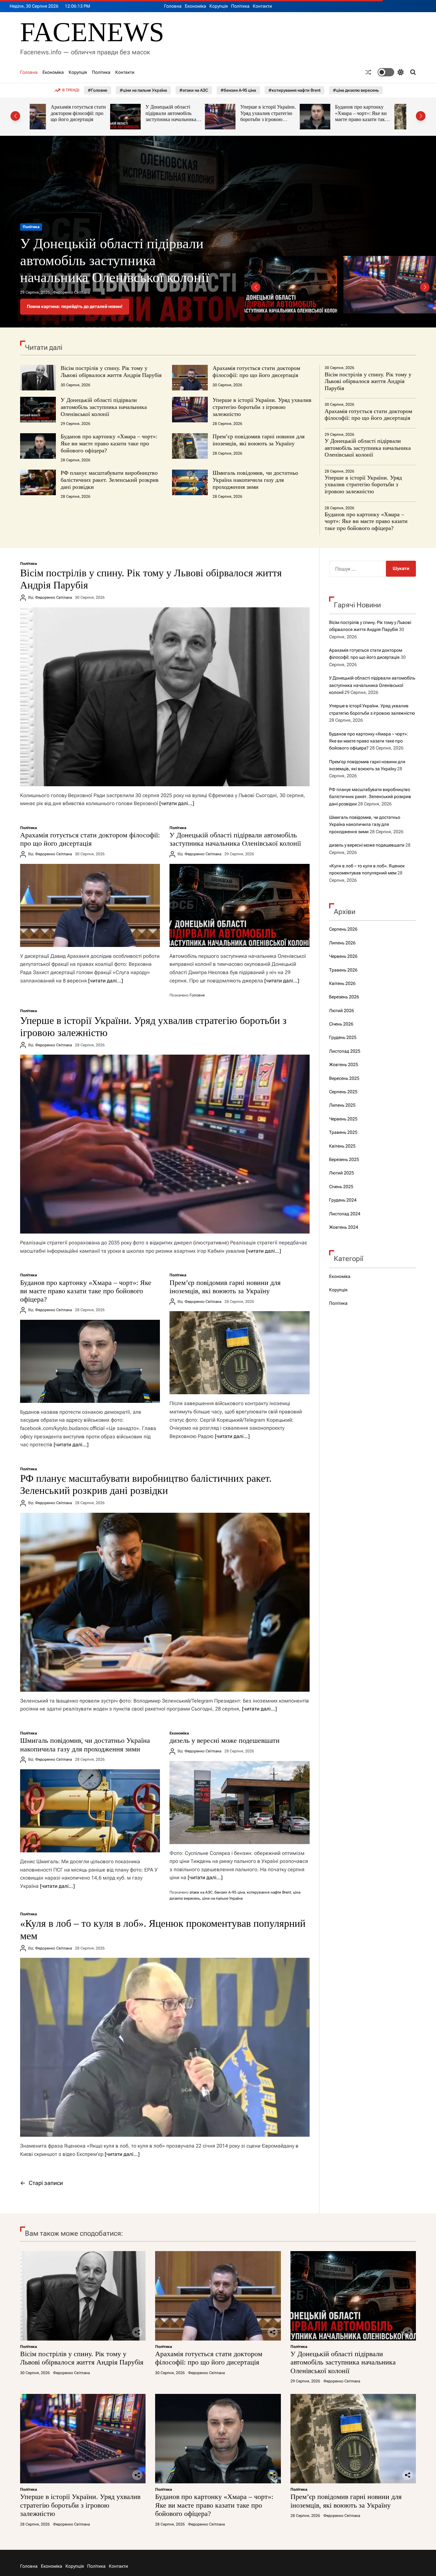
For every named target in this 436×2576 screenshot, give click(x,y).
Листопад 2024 (345, 1214)
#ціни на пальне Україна (143, 90)
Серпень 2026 (343, 929)
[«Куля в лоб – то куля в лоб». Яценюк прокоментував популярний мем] (165, 2047)
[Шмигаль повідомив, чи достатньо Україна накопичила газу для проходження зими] (90, 1811)
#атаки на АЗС (194, 90)
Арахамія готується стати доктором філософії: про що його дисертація (256, 372)
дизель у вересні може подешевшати (225, 1740)
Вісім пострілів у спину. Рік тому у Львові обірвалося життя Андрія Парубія (119, 261)
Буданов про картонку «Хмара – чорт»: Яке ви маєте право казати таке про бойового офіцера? (281, 116)
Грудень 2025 (343, 1037)
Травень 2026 (343, 970)
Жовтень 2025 (344, 1065)
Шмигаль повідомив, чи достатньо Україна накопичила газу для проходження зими (255, 480)
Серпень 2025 (343, 1092)
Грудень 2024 (343, 1200)
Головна (173, 6)
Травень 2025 (343, 1132)
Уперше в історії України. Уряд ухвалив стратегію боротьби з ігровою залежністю (188, 116)
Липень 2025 (342, 1105)
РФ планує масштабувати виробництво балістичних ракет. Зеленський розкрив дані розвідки (110, 480)
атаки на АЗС (201, 1892)
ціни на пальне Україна (222, 1898)
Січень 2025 (341, 1187)
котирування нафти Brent (269, 1892)
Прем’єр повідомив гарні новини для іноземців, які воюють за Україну (377, 113)
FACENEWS (92, 32)
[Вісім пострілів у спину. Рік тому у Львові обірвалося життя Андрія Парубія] (165, 697)
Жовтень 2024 (344, 1227)
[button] (15, 116)
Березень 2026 (344, 997)
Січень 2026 (341, 1024)
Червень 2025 (343, 1119)
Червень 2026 (343, 956)
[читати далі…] (177, 803)
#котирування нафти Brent (294, 90)
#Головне (98, 90)
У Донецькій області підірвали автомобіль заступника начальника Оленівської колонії (90, 116)
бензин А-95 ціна (230, 1892)
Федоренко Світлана (71, 292)
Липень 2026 (342, 943)
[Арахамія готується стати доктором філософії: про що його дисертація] (90, 905)
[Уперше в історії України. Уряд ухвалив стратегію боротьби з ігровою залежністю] (165, 1144)
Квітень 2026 (342, 983)
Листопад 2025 (345, 1051)
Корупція (219, 6)
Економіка (195, 6)
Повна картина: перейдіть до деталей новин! (75, 306)
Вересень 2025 (344, 1078)
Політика (240, 6)
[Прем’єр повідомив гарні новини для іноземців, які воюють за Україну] (239, 1353)
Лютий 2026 (342, 1011)
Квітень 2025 (342, 1146)
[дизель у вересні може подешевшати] (239, 1803)
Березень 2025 (344, 1159)
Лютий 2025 (342, 1173)
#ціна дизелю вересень (356, 90)
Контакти (262, 6)
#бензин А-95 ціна (238, 90)
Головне (197, 995)
